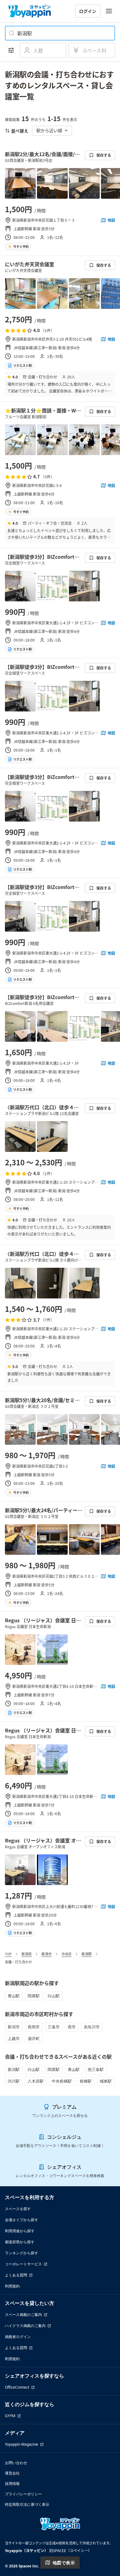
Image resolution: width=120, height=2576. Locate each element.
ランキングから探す (22, 2253)
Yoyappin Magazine (22, 2444)
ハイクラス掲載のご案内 (25, 2326)
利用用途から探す (20, 2231)
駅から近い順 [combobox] (49, 130)
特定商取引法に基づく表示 (27, 2504)
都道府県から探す (20, 2242)
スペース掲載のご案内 (23, 2315)
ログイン (88, 11)
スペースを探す (18, 2209)
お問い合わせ (16, 2463)
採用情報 (12, 2484)
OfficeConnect (17, 2387)
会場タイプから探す (22, 2220)
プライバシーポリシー (23, 2494)
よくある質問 (16, 2275)
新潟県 (27, 1954)
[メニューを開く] (109, 11)
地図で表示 (64, 2563)
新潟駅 (87, 1954)
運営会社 (12, 2473)
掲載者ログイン (18, 2337)
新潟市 (47, 1954)
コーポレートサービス (23, 2264)
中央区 (67, 1954)
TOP (8, 1954)
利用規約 (12, 2286)
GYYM (10, 2416)
